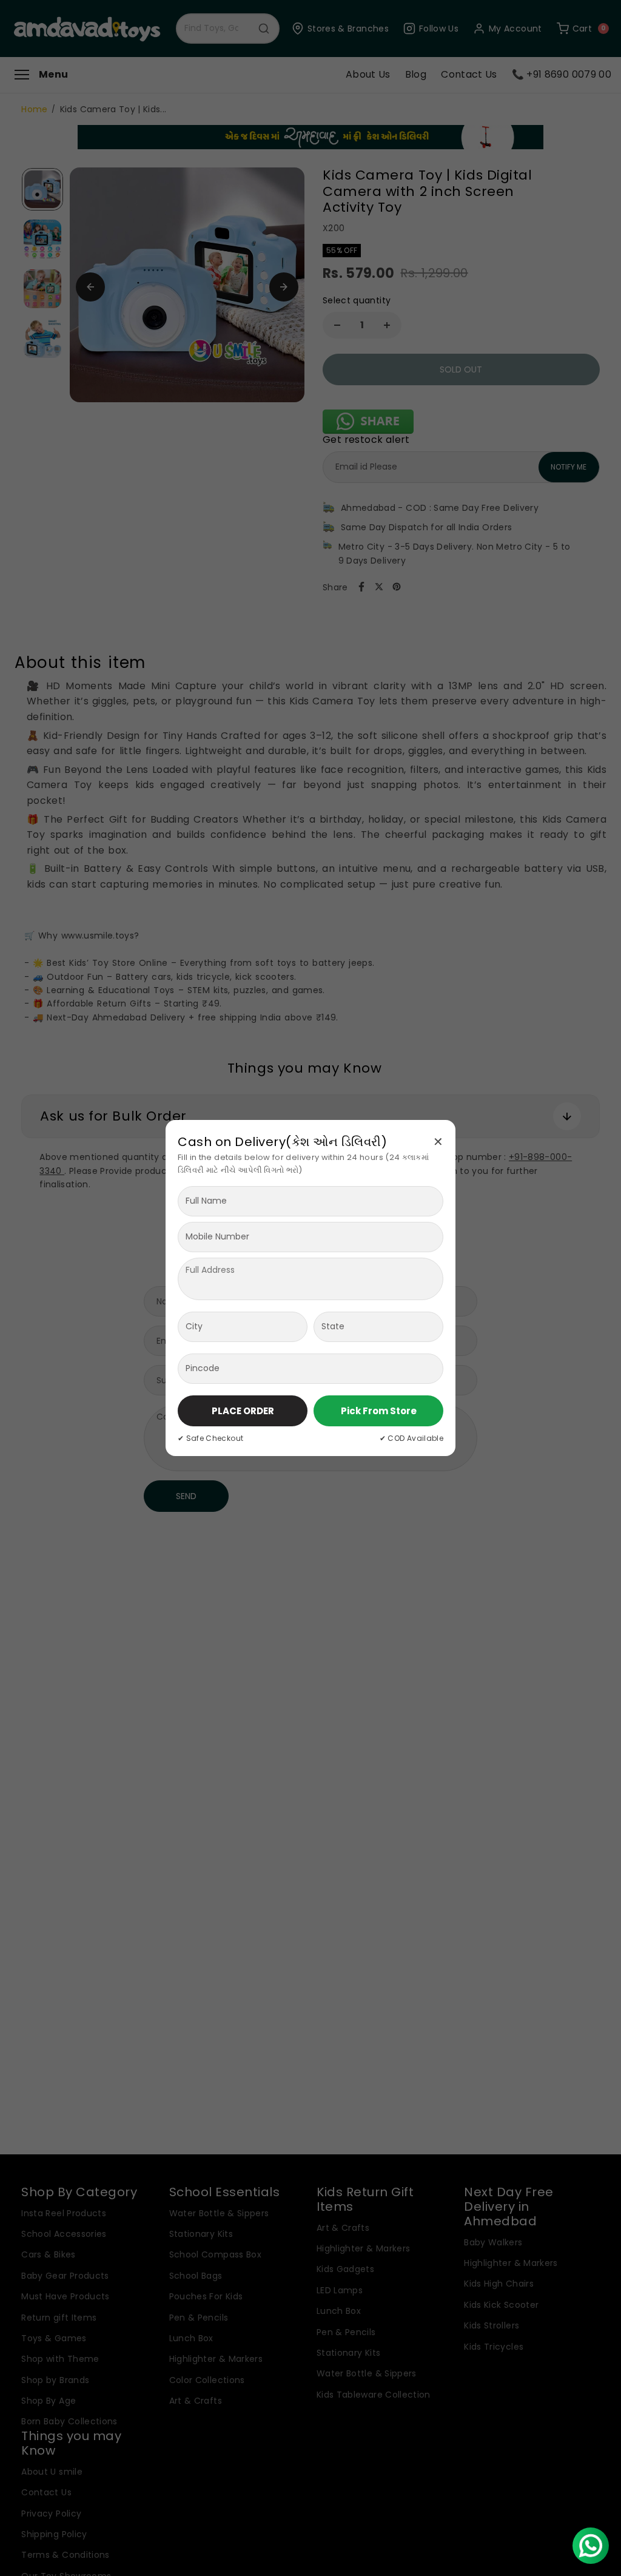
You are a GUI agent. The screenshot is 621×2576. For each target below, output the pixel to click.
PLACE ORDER (243, 1411)
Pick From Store (379, 1411)
